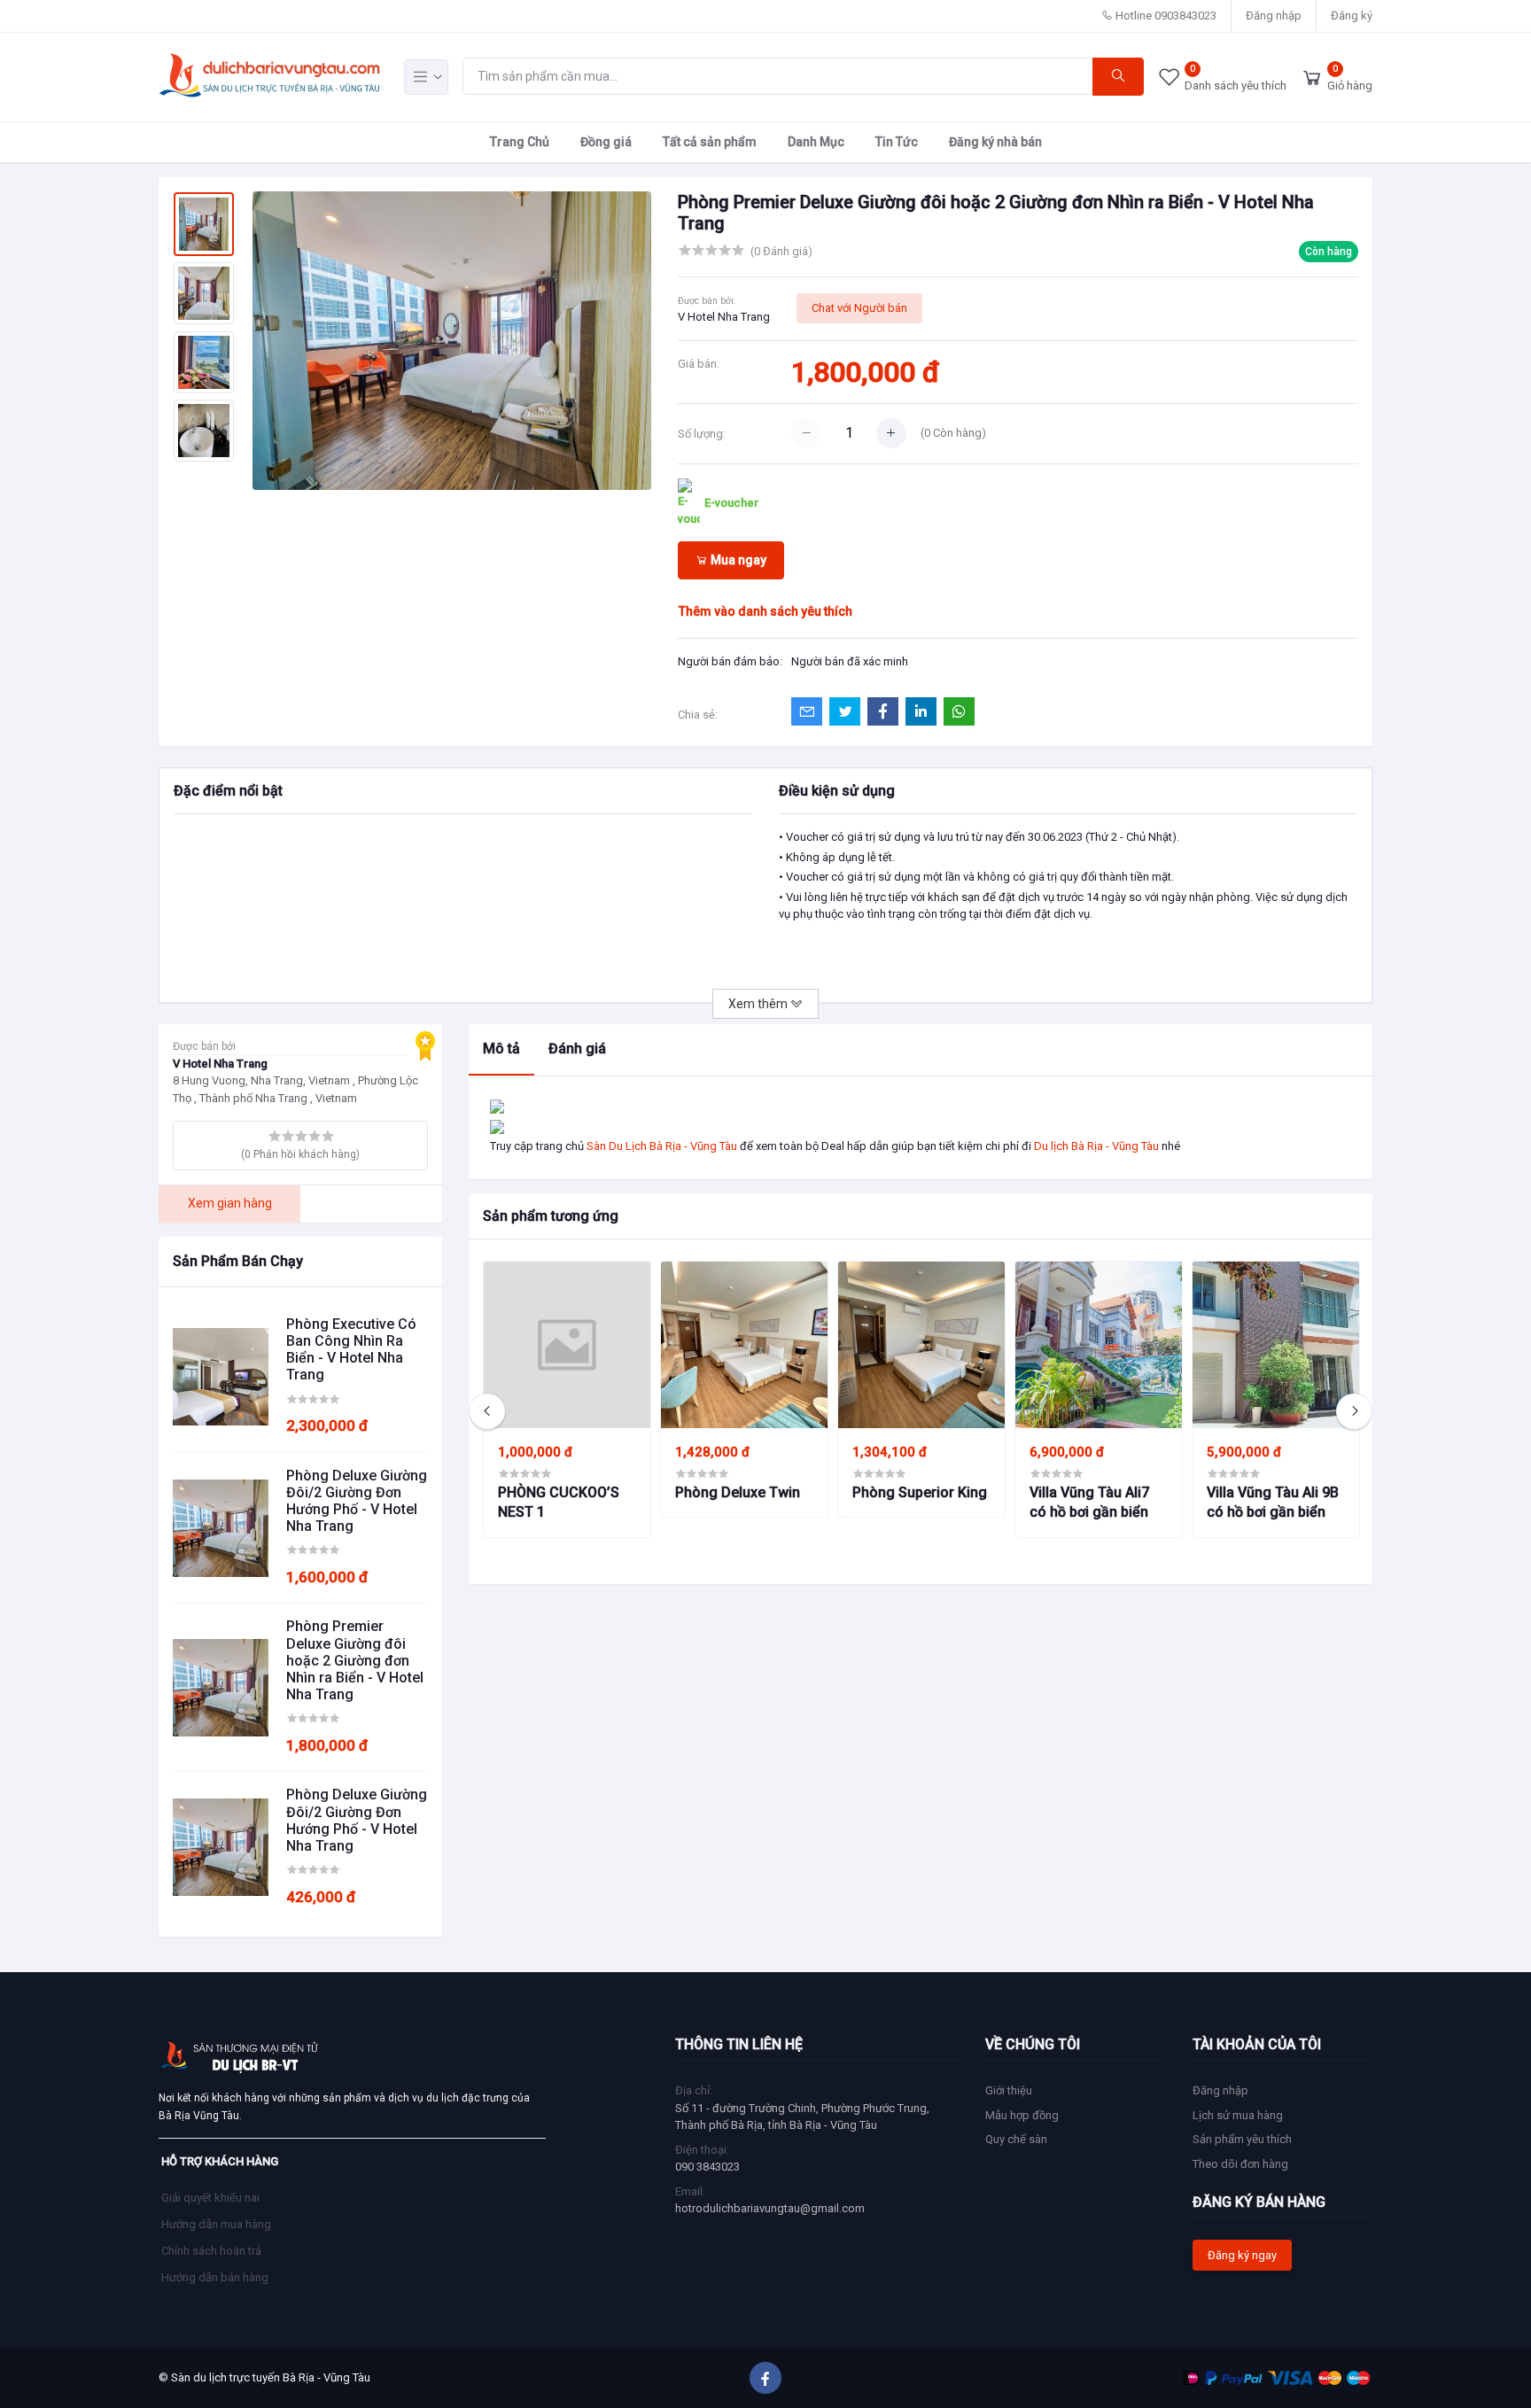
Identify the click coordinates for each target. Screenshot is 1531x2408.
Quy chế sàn (1016, 2139)
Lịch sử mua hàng (1238, 2115)
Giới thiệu (1009, 2090)
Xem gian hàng (230, 1203)
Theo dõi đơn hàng (1240, 2164)
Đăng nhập (1274, 16)
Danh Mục (816, 142)
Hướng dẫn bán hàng (215, 2277)
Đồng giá (606, 142)
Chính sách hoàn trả (211, 2251)
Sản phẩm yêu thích (1242, 2139)
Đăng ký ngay (1242, 2255)
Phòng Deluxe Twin (738, 1492)
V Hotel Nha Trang (724, 317)
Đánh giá (577, 1049)
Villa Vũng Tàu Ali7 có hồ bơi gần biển (1089, 1502)
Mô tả (501, 1049)
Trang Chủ (520, 142)
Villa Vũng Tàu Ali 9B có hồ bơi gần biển (1273, 1502)
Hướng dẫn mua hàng (216, 2224)
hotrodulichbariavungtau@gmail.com (770, 2208)
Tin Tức (897, 142)
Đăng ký (1352, 16)
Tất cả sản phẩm (710, 142)
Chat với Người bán (859, 308)
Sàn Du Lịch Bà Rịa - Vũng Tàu (662, 1146)
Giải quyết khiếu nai (210, 2198)
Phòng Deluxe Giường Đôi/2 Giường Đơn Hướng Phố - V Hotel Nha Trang (357, 1501)
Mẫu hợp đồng (1022, 2115)
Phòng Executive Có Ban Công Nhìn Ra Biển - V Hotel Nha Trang (351, 1350)
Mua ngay (737, 560)
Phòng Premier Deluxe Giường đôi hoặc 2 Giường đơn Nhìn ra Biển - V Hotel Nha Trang (355, 1660)
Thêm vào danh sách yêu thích (765, 611)
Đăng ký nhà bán (995, 142)
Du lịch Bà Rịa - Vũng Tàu (1096, 1146)
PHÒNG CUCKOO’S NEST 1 (559, 1502)
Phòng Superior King (920, 1492)
